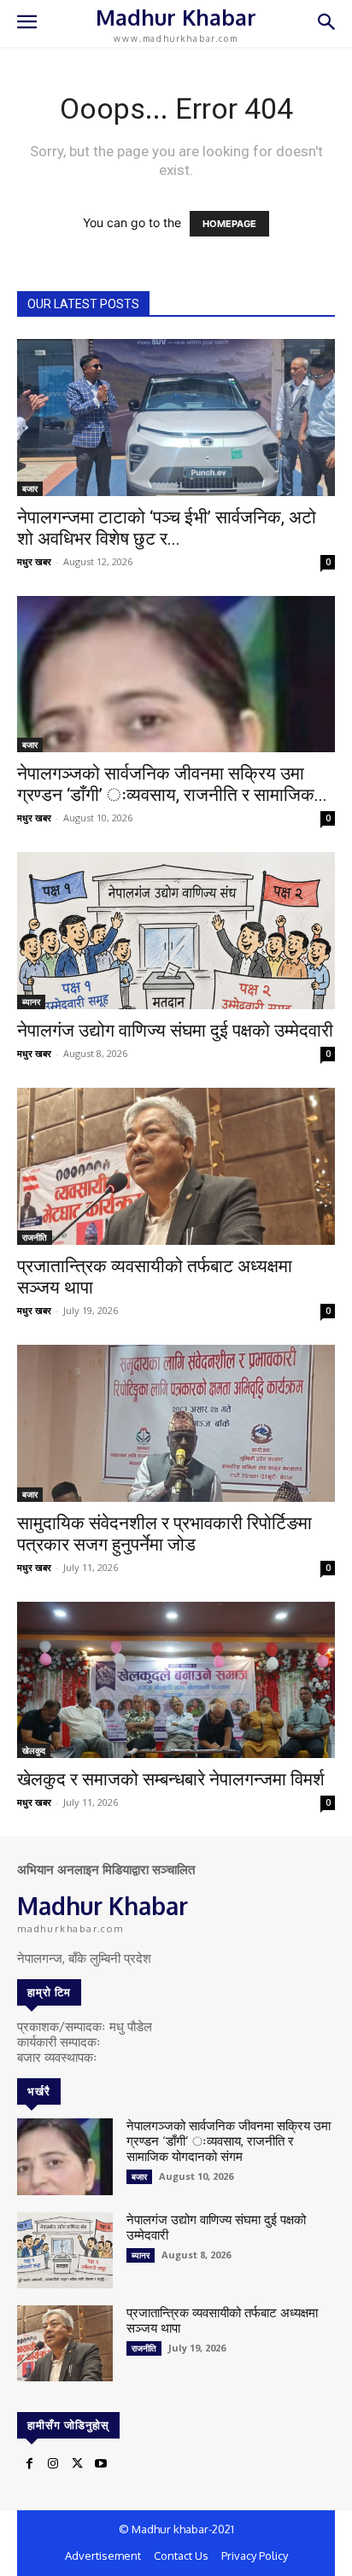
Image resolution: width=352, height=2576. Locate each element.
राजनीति (35, 1237)
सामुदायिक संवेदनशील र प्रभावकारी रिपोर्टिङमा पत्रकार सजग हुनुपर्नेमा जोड (164, 1534)
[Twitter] (77, 2464)
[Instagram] (53, 2464)
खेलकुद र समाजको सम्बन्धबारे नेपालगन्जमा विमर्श (171, 1779)
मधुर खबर (34, 561)
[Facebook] (29, 2464)
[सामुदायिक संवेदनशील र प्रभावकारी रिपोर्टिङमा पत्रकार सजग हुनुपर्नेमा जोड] (176, 1423)
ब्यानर (31, 1002)
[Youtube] (101, 2464)
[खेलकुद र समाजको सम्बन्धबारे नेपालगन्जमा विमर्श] (176, 1680)
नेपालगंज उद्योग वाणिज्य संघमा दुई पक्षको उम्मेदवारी (175, 1031)
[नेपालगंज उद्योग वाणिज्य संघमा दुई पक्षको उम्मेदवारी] (176, 931)
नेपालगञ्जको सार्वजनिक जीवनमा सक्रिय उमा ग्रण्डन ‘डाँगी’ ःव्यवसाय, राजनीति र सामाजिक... (172, 784)
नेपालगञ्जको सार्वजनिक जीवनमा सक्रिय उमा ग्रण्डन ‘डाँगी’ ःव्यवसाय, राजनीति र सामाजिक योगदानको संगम (229, 2141)
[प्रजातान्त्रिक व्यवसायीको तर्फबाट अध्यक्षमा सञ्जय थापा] (176, 1166)
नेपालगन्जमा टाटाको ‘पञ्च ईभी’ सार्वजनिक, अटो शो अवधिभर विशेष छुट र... (167, 528)
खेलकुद (34, 1750)
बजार (30, 488)
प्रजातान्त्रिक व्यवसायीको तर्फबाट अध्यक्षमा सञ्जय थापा (222, 2320)
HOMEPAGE (229, 224)
